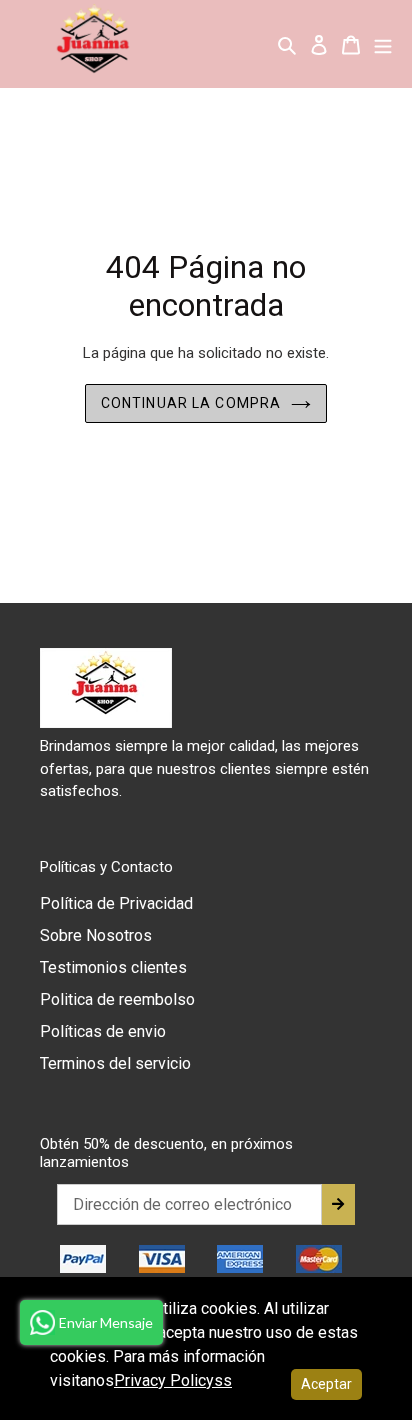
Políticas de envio (103, 1031)
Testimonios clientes (113, 967)
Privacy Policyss (173, 1380)
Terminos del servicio (115, 1063)
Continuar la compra (191, 403)
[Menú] (383, 44)
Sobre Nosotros (96, 935)
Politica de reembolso (117, 999)
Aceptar (326, 1384)
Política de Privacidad (116, 903)
